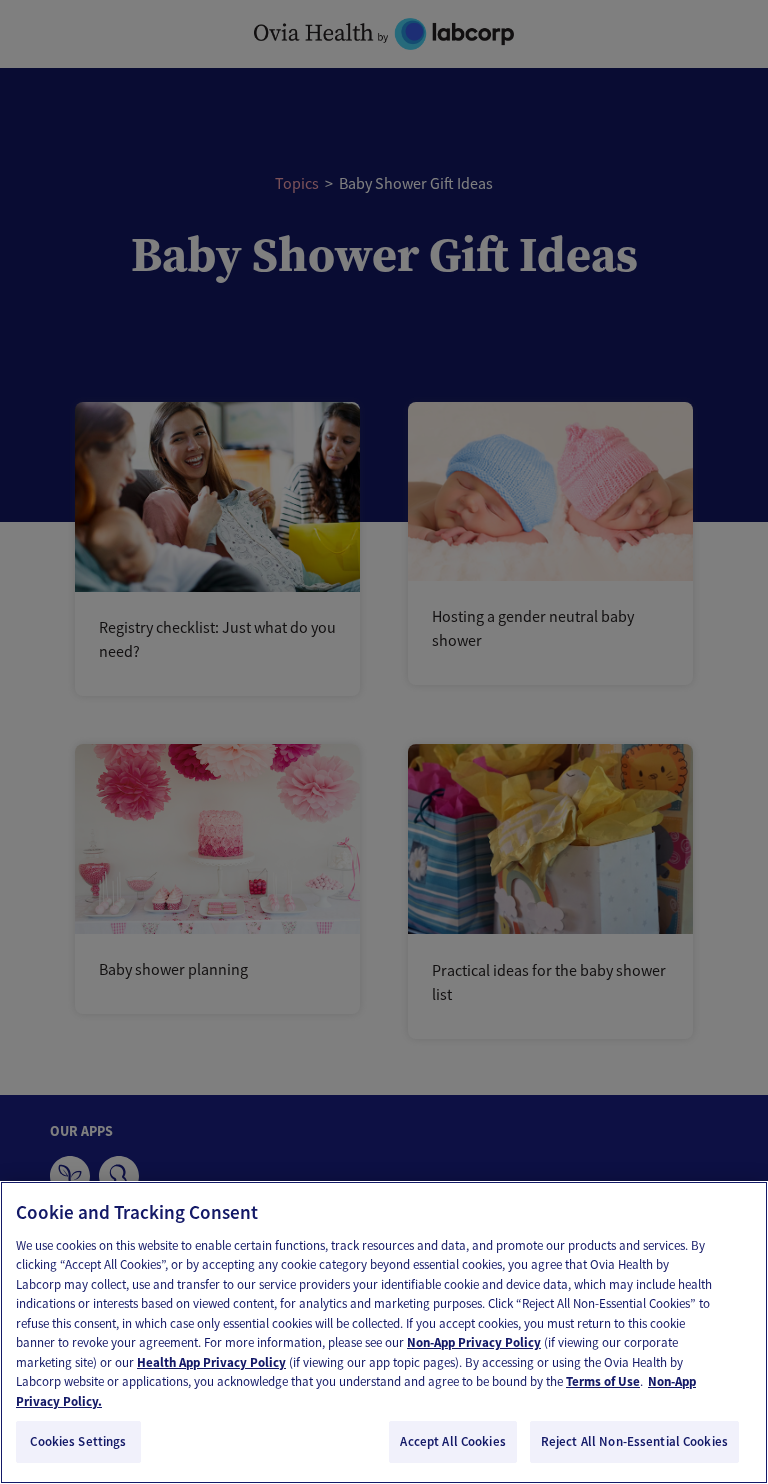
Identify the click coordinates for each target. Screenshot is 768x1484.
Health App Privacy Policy (211, 1362)
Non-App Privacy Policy (474, 1342)
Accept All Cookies (452, 1441)
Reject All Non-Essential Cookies (634, 1441)
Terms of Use (603, 1381)
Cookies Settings (78, 1441)
